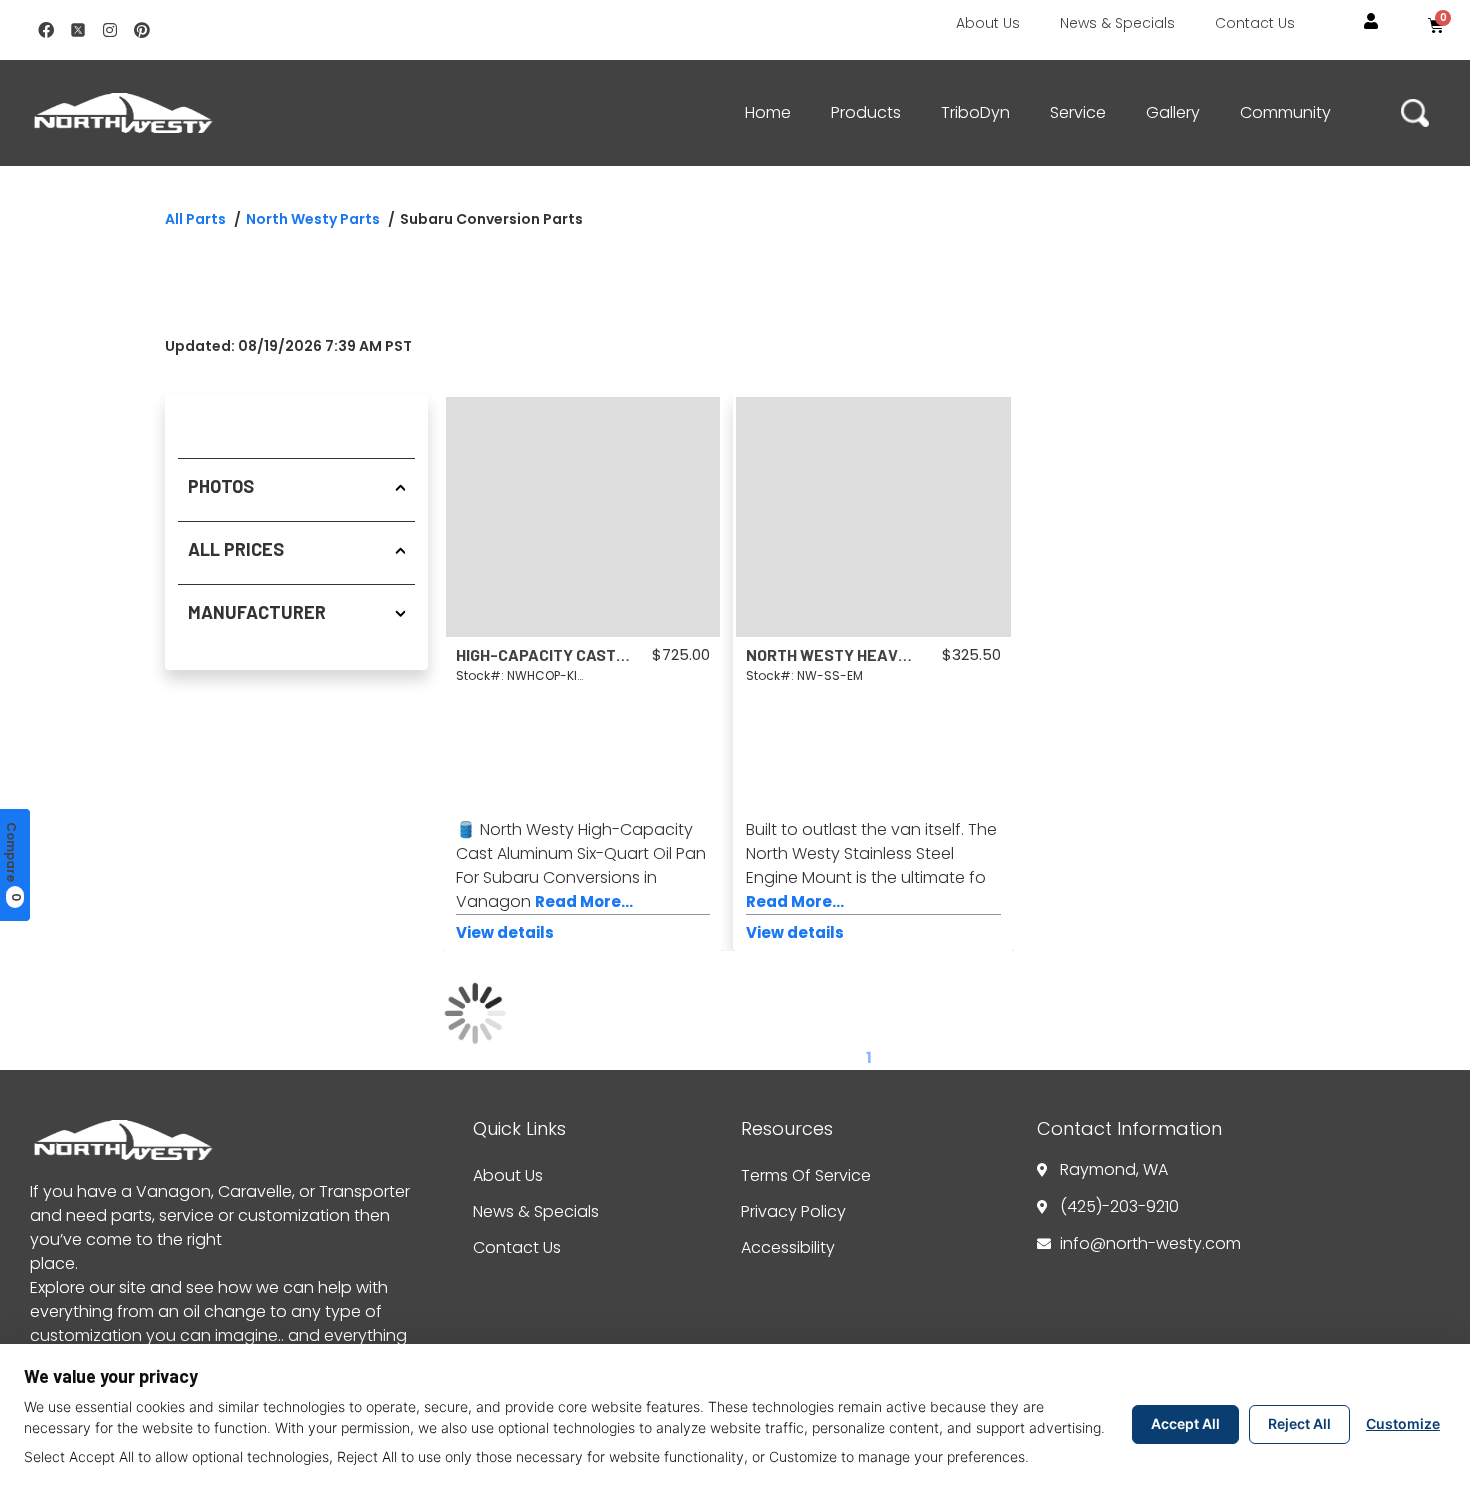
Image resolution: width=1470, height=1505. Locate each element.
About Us (988, 23)
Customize (1403, 1423)
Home (768, 112)
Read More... (584, 901)
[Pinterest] (142, 30)
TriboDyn (975, 112)
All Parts (195, 219)
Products (866, 112)
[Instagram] (110, 30)
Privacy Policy (793, 1211)
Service (1078, 112)
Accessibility (788, 1247)
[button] (1371, 22)
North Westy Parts (313, 219)
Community (1285, 112)
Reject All (1299, 1423)
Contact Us (1255, 23)
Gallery (1173, 112)
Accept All (1185, 1423)
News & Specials (1117, 23)
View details (505, 932)
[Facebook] (46, 30)
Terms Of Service (806, 1175)
